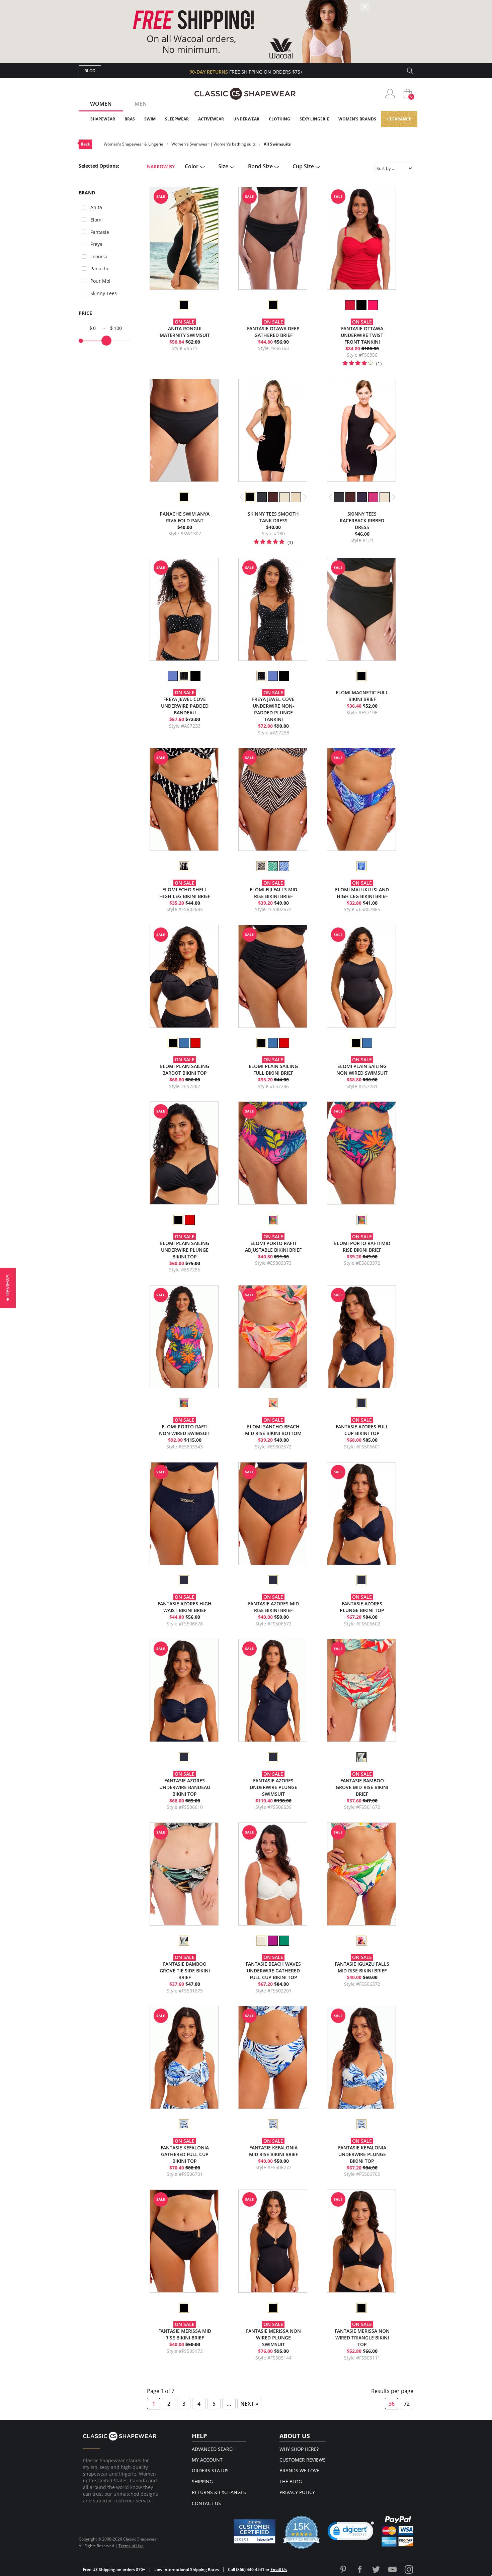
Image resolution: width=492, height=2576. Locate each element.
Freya (96, 244)
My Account (207, 2460)
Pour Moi (100, 281)
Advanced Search (214, 2449)
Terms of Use (131, 2546)
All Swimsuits (277, 144)
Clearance (399, 119)
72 (407, 2404)
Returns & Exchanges (219, 2492)
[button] (351, 2533)
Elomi (97, 220)
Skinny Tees (104, 293)
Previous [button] (242, 497)
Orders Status (210, 2470)
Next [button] (305, 497)
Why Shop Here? (299, 2449)
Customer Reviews (303, 2460)
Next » (249, 2404)
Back (85, 144)
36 (392, 2404)
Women (101, 104)
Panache (100, 269)
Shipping (202, 2481)
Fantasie (100, 232)
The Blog (291, 2481)
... (229, 2404)
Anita (96, 207)
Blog (90, 71)
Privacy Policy (297, 2492)
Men (141, 104)
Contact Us (206, 2503)
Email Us (279, 2569)
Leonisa (99, 256)
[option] (184, 305)
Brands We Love (299, 2470)
